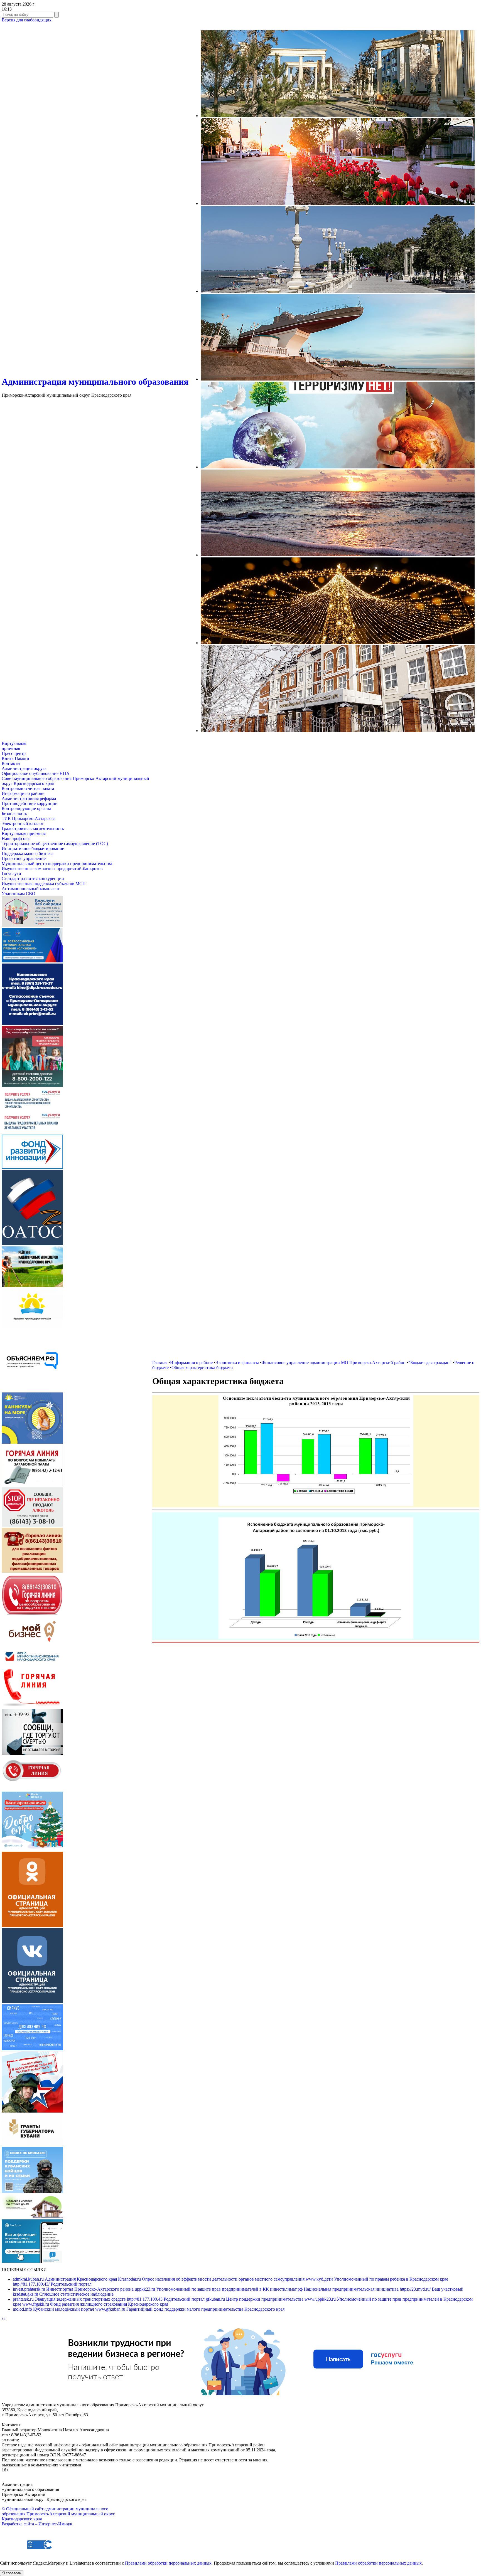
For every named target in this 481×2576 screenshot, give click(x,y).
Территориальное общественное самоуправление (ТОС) (55, 844)
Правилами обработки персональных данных (168, 2563)
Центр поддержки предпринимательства (255, 2299)
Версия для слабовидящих (27, 20)
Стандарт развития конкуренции (33, 879)
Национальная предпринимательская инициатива (335, 2289)
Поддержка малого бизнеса (28, 854)
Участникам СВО (19, 894)
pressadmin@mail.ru (38, 2440)
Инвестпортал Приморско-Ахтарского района (74, 2289)
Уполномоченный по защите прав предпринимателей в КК (202, 2289)
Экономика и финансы (237, 1363)
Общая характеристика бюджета (202, 1368)
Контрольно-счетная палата (28, 788)
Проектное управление (24, 859)
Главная (160, 1363)
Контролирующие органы (26, 808)
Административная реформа (29, 798)
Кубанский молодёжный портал (54, 2309)
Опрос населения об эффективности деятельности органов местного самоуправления (212, 2279)
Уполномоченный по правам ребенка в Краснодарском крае (377, 2279)
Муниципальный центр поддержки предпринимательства (57, 864)
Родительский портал (52, 2284)
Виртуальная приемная (14, 746)
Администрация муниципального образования (95, 382)
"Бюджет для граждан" (430, 1363)
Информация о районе (23, 793)
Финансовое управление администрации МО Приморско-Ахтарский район (334, 1363)
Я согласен (12, 2573)
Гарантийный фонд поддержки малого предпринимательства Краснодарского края (190, 2309)
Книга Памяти (15, 758)
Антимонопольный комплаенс (31, 889)
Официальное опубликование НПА (36, 773)
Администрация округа (24, 768)
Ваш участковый (432, 2289)
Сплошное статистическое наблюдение (63, 2294)
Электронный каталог (23, 823)
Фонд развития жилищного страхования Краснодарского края (95, 2304)
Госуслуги (11, 874)
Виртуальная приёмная (24, 833)
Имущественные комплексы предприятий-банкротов (52, 869)
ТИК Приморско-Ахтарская (28, 818)
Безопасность (14, 813)
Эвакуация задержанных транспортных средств (70, 2299)
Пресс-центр (14, 753)
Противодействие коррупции (30, 803)
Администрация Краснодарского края (65, 2279)
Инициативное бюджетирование (33, 849)
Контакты (11, 763)
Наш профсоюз (16, 839)
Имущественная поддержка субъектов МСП (44, 884)
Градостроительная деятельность (33, 828)
